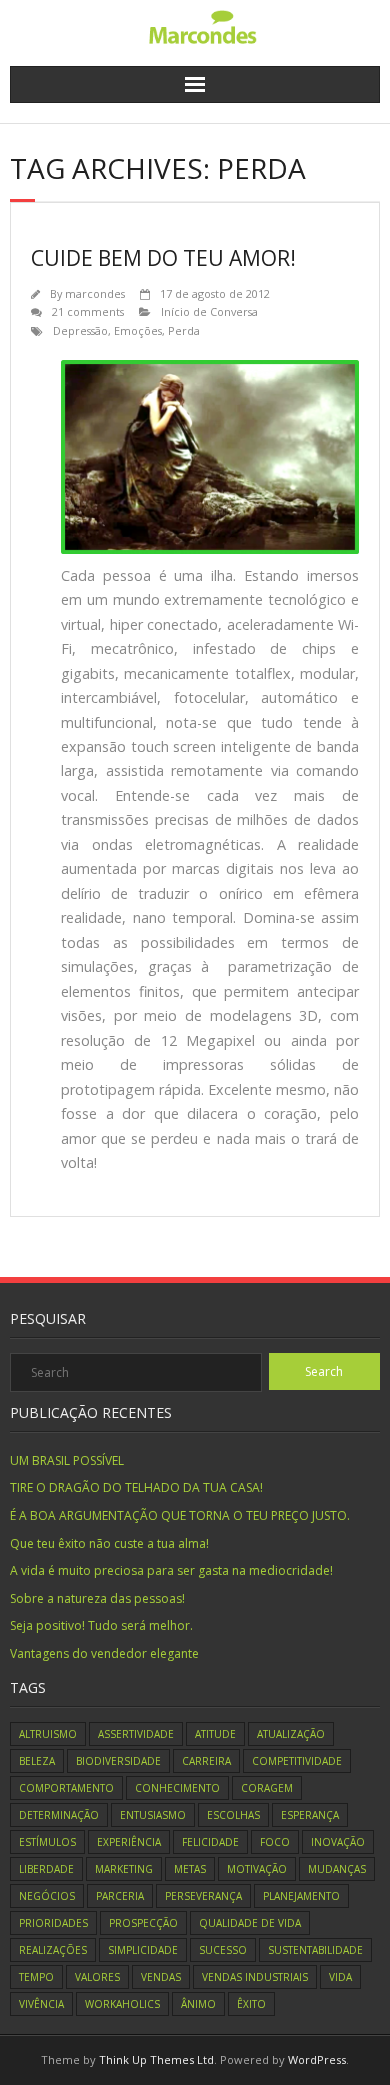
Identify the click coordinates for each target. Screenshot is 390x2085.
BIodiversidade (118, 1761)
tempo (36, 1977)
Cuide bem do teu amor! (163, 258)
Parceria (120, 1896)
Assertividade (136, 1734)
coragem (267, 1788)
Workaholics (122, 2004)
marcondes (95, 293)
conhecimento (177, 1788)
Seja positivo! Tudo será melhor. (101, 1625)
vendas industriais (255, 1977)
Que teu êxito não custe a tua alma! (109, 1543)
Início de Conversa (209, 311)
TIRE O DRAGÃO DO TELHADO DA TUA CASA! (136, 1487)
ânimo (198, 2004)
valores (97, 1977)
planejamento (301, 1896)
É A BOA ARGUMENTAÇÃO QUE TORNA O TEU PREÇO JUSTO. (180, 1515)
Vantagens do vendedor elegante (104, 1653)
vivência (41, 2004)
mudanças (337, 1869)
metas (190, 1869)
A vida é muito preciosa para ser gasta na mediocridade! (171, 1570)
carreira (206, 1761)
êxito (251, 2004)
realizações (53, 1950)
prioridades (53, 1923)
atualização (291, 1734)
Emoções (138, 330)
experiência (129, 1842)
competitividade (297, 1761)
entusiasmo (153, 1815)
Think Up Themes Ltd (156, 2059)
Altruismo (48, 1734)
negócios (47, 1896)
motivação (257, 1869)
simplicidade (143, 1950)
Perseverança (203, 1896)
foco (275, 1842)
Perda (184, 330)
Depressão (80, 330)
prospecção (143, 1923)
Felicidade (210, 1842)
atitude (215, 1734)
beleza (37, 1761)
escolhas (233, 1815)
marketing (124, 1869)
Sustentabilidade (315, 1950)
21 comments (88, 311)
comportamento (66, 1788)
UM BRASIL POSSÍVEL (67, 1460)
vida (340, 1977)
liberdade (46, 1869)
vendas (161, 1977)
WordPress (317, 2059)
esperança (310, 1815)
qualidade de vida (250, 1923)
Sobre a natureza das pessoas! (97, 1598)
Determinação (59, 1815)
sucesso (223, 1950)
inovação (338, 1842)
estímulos (47, 1842)
